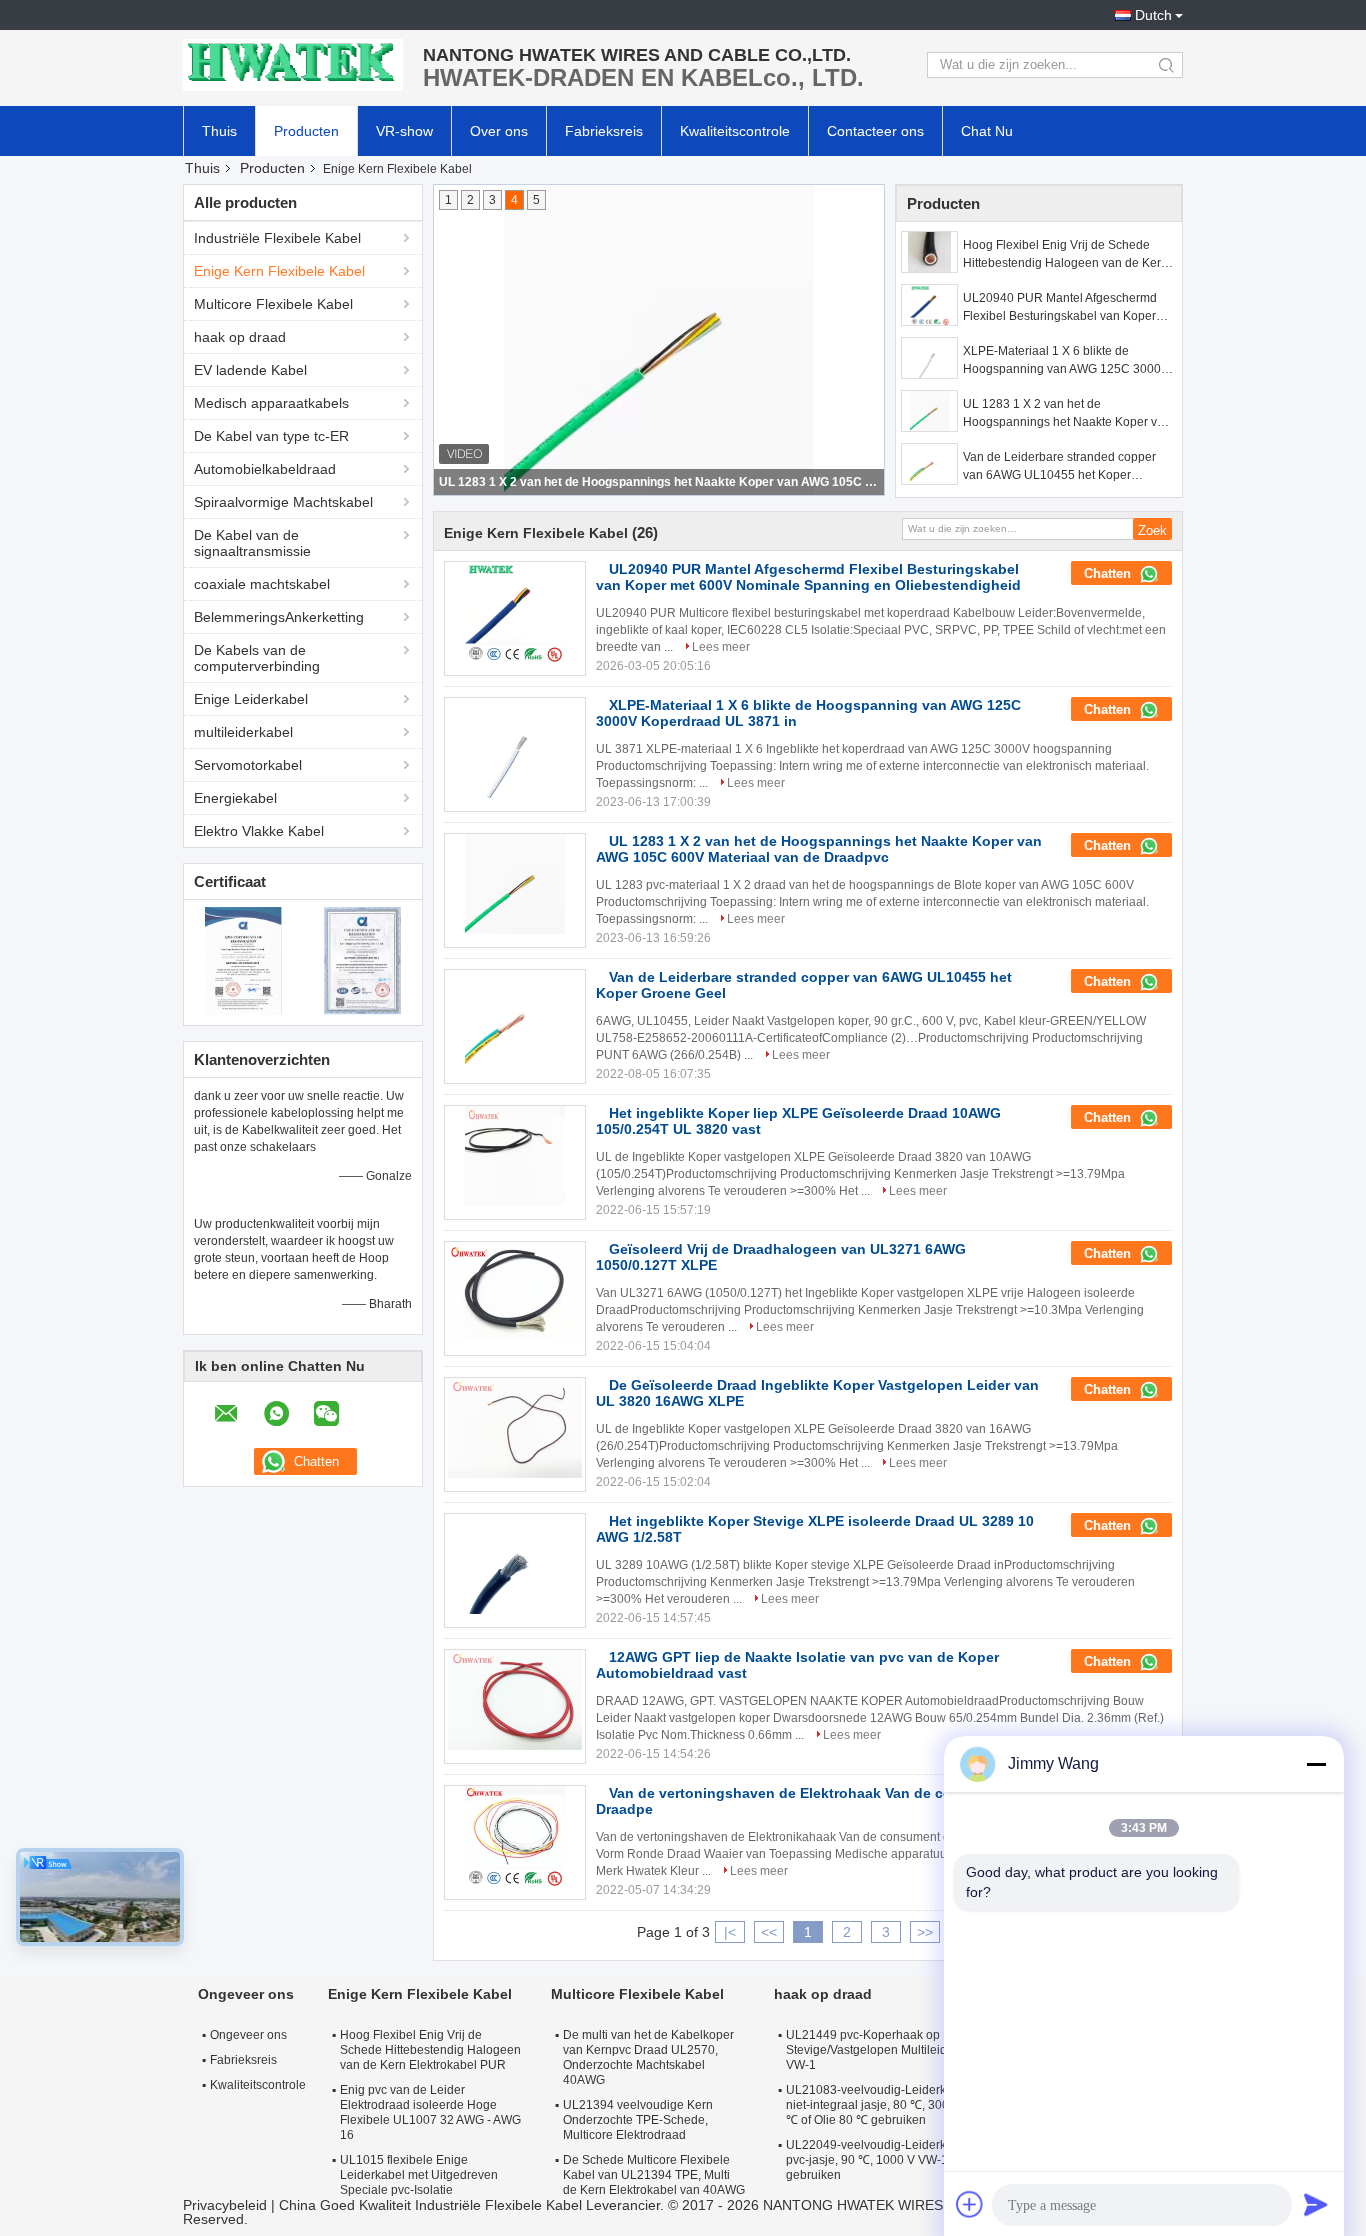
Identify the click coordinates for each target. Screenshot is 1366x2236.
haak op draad (240, 337)
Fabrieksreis (604, 131)
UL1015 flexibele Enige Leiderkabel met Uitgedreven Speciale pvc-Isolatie (419, 2175)
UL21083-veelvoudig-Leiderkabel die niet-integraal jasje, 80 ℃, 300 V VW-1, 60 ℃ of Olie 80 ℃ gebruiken (899, 2105)
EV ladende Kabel (250, 370)
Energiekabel (235, 798)
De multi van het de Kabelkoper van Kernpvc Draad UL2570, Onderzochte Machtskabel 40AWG (648, 2057)
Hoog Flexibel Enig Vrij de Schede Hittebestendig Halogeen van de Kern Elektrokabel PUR (1065, 255)
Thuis (219, 131)
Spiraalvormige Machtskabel (283, 502)
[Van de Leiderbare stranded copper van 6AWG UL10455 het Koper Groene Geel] (929, 464)
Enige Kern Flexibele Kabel (279, 271)
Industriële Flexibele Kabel (277, 238)
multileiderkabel (243, 732)
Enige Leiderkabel (251, 699)
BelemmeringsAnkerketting (279, 617)
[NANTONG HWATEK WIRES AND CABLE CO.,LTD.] (293, 65)
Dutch (1153, 15)
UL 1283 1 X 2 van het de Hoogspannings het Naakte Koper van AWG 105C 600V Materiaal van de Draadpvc (1067, 414)
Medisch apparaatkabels (271, 403)
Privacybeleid (225, 2205)
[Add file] (970, 2204)
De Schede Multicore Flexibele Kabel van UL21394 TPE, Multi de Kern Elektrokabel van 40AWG (654, 2175)
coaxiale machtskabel (262, 584)
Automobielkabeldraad (265, 469)
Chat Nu (987, 131)
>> (925, 1932)
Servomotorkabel (248, 765)
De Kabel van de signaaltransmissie (252, 543)
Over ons (499, 131)
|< (730, 1932)
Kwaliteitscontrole (735, 131)
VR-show (404, 131)
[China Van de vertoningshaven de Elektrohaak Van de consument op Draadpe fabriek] (515, 1836)
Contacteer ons (875, 131)
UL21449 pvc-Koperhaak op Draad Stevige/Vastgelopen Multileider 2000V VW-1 (891, 2050)
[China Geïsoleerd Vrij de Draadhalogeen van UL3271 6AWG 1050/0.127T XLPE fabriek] (515, 1292)
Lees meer (721, 647)
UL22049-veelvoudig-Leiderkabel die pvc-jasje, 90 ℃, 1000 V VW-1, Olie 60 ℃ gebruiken (897, 2160)
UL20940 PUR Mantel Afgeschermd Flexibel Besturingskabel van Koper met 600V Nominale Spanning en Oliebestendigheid (1060, 308)
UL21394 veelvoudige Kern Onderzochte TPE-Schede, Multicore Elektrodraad (638, 2120)
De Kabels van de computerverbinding (257, 658)
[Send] (1316, 2204)
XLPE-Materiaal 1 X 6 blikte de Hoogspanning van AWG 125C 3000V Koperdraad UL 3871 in (1066, 361)
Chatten (1109, 573)
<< (769, 1932)
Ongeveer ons (248, 2035)
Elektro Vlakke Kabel (259, 831)
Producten (306, 131)
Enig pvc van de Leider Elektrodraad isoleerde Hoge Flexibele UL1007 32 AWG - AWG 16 (430, 2112)
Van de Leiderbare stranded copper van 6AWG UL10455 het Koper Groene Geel (660, 482)
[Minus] (1316, 1764)
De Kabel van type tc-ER (271, 436)
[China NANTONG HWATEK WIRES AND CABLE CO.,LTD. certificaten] (243, 960)
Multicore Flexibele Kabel (273, 304)
